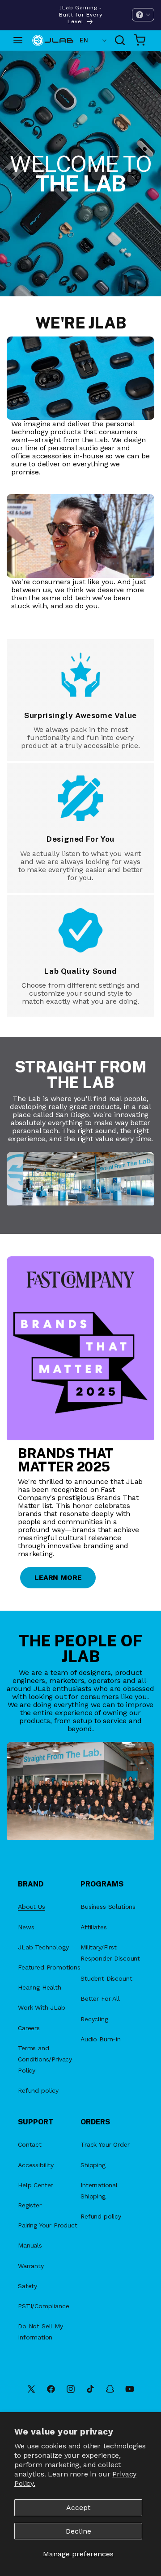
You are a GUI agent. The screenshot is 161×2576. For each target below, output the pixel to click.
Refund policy (38, 2090)
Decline (78, 2531)
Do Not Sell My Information (40, 2332)
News (26, 1927)
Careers (29, 2028)
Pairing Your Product (48, 2225)
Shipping (93, 2165)
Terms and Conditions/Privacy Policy (45, 2059)
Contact (30, 2144)
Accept (78, 2507)
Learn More (58, 1577)
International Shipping (99, 2191)
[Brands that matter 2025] (80, 1349)
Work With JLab (42, 2007)
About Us (32, 1907)
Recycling (94, 2019)
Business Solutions (108, 1907)
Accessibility (36, 2165)
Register (30, 2205)
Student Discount (106, 1978)
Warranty (31, 2266)
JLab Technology (43, 1947)
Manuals (30, 2245)
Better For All (100, 1998)
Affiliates (93, 1927)
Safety (28, 2286)
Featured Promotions (49, 1967)
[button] (143, 15)
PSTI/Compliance (44, 2306)
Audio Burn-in (101, 2039)
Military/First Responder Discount (110, 1953)
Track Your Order (105, 2144)
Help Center (35, 2185)
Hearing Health (40, 1987)
